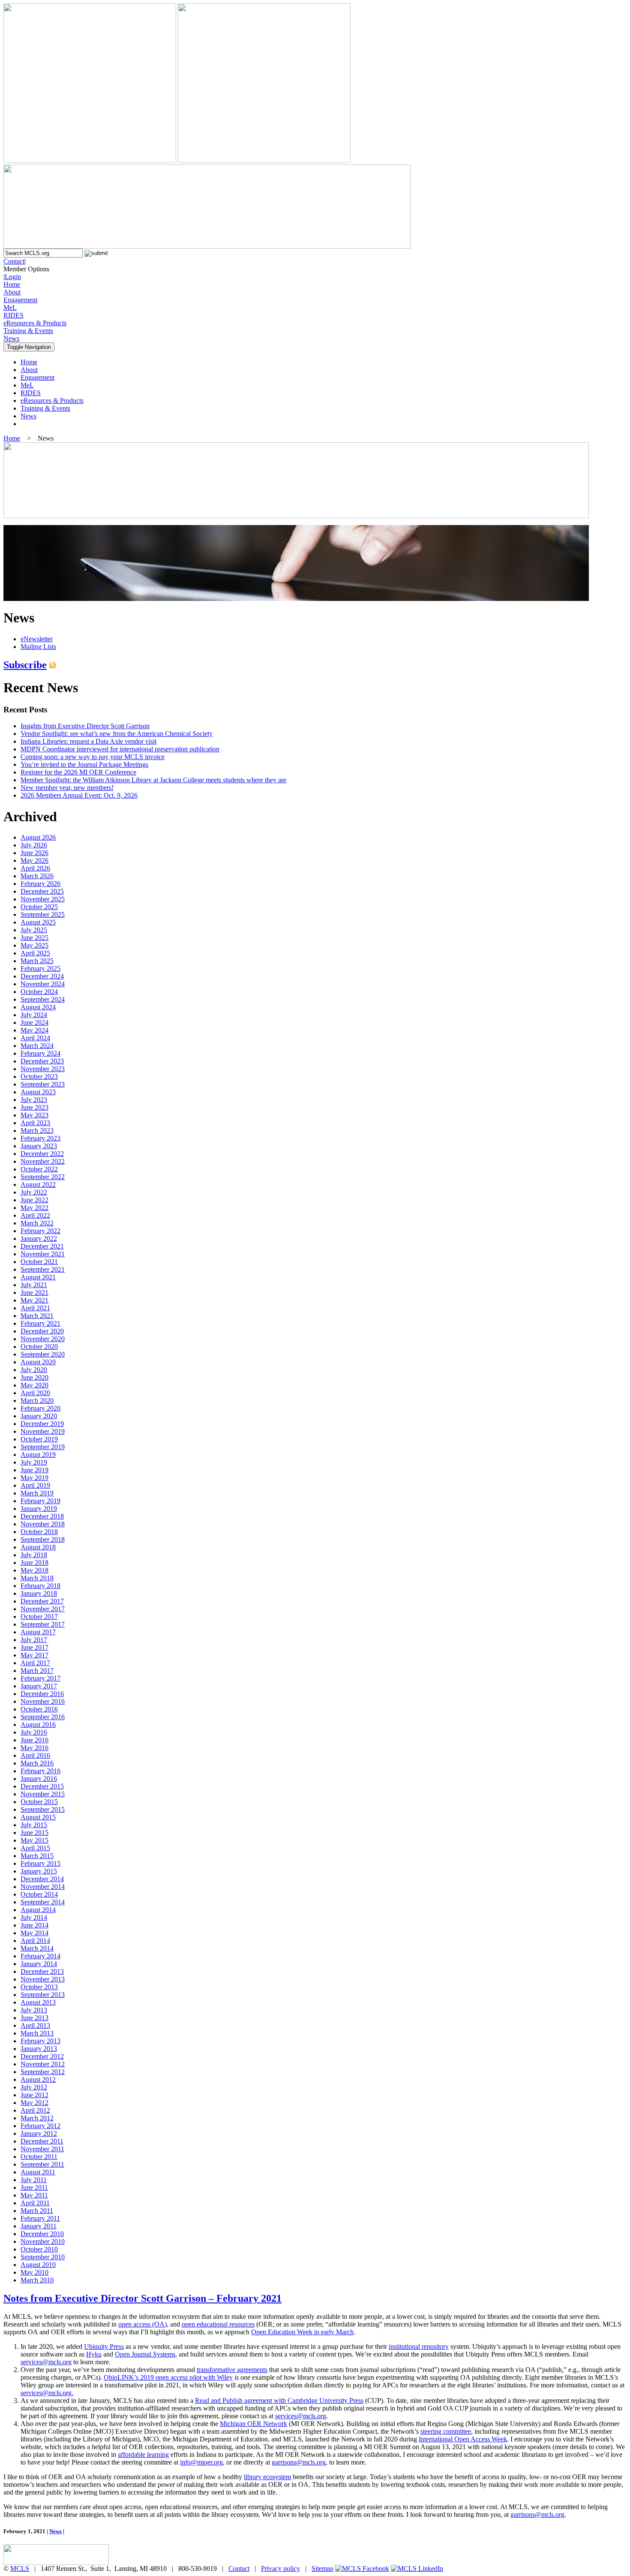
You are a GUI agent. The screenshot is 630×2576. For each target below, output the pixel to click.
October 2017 (39, 1617)
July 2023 (34, 1100)
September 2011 (42, 2164)
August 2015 (38, 1817)
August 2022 (38, 1184)
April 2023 (35, 1123)
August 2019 (38, 1455)
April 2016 (35, 1755)
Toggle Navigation (29, 347)
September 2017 (43, 1624)
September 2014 (43, 1902)
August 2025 (38, 922)
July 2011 (34, 2180)
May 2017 (34, 1655)
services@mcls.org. (47, 2393)
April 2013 (35, 2025)
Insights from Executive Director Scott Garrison (85, 726)
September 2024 (43, 999)
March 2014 (37, 1948)
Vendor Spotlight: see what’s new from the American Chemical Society (117, 734)
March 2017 (37, 1671)
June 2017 (34, 1647)
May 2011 (34, 2195)
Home (12, 284)
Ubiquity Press (104, 2346)
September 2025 (43, 914)
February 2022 (40, 1231)
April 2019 (35, 1485)
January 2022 (39, 1238)
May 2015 (34, 1840)
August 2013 (38, 2002)
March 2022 (37, 1223)
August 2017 (38, 1632)
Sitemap (322, 2568)
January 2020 (39, 1416)
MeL (10, 308)
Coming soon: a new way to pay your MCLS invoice (93, 757)
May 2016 (34, 1748)
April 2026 (35, 868)
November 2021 (43, 1254)
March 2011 (37, 2211)
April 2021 (35, 1308)
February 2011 (40, 2218)
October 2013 (39, 1987)
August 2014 (38, 1910)
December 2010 (42, 2234)
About (12, 292)
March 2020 (37, 1401)
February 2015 (40, 1863)
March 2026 (37, 876)
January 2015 (39, 1871)
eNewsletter (37, 639)
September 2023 (43, 1084)
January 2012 (39, 2133)
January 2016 (39, 1779)
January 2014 (39, 1964)
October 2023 (39, 1076)
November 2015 (43, 1794)
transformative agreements (232, 2370)
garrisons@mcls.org (299, 2462)
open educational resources (218, 2324)
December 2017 (42, 1601)
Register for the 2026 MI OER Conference (78, 772)
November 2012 (43, 2064)
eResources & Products (35, 323)
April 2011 (35, 2203)
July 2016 (34, 1732)
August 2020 (38, 1362)
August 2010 (38, 2265)
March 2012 (37, 2118)
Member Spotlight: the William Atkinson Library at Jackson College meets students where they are (153, 780)
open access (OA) (142, 2324)
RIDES (13, 315)
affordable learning (143, 2454)
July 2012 (34, 2087)
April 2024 (35, 1038)
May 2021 (34, 1300)
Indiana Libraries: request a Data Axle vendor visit (88, 741)
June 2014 (34, 1925)
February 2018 (40, 1586)
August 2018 (38, 1547)
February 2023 (40, 1138)
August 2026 (38, 837)
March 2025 (37, 961)
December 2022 (42, 1154)
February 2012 (40, 2126)
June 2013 (34, 2018)
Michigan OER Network (253, 2424)
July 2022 (34, 1192)
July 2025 (34, 930)
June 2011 (34, 2187)
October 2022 (39, 1169)
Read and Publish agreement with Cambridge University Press (279, 2400)
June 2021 (34, 1293)
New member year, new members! (67, 788)
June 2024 (34, 1022)
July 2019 (34, 1462)
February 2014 (40, 1956)
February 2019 (40, 1501)
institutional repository (419, 2346)
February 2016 (40, 1771)
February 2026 (40, 884)
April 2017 (35, 1663)
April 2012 (35, 2110)
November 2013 (43, 1979)
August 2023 (38, 1092)
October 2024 (39, 992)
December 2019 (42, 1424)
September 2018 (43, 1539)
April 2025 (35, 953)
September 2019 (43, 1447)
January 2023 (39, 1146)
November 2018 (43, 1524)
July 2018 (34, 1555)
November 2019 (43, 1431)
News (11, 338)
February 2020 (40, 1408)
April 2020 (35, 1393)
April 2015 (35, 1848)
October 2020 (39, 1347)
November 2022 (43, 1161)
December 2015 (42, 1786)
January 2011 (39, 2226)
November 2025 (43, 899)
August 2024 (38, 1007)
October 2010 (39, 2249)
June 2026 (34, 853)
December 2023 (42, 1061)
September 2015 (43, 1809)
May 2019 (34, 1478)
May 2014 (34, 1933)
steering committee (446, 2431)
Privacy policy (280, 2568)
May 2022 (34, 1208)
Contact (14, 261)
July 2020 (34, 1370)
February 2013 (40, 2041)
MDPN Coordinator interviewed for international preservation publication (120, 749)
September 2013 (43, 1995)
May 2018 (34, 1570)
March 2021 (37, 1316)
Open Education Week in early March (302, 2332)
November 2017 (43, 1609)
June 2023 (34, 1107)
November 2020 (43, 1339)
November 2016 (43, 1701)
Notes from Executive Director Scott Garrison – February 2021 (142, 2298)
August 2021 (38, 1277)
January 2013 (39, 2049)
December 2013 (42, 1971)
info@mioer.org (201, 2462)
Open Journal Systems (145, 2354)
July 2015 (34, 1825)
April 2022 (35, 1215)
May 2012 (34, 2103)
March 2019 (37, 1493)
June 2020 (34, 1377)
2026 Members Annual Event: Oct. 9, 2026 (79, 795)
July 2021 (34, 1285)
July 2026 (34, 845)
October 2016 (39, 1709)
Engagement (20, 300)
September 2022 (43, 1177)
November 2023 (43, 1069)
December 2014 (42, 1879)
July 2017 (34, 1640)
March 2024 (37, 1046)
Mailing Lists (38, 647)
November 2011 (42, 2149)
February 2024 (40, 1053)
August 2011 (38, 2172)
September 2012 (43, 2072)
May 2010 (34, 2272)
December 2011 (42, 2141)
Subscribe (25, 665)
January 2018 (39, 1593)
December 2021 (42, 1246)
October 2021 (39, 1262)
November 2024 (43, 984)
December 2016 (42, 1694)
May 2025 (34, 945)
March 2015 (37, 1856)
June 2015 (34, 1833)
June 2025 (34, 938)
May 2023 (34, 1115)
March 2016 (37, 1763)
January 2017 (39, 1686)
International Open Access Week (463, 2439)
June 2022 (34, 1200)
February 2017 (40, 1678)
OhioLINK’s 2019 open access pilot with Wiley (168, 2377)
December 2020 (42, 1331)
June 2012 (34, 2095)
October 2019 (39, 1439)
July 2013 (34, 2010)
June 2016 (34, 1740)
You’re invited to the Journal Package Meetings (84, 764)
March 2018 (37, 1578)
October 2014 (39, 1894)
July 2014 (34, 1917)
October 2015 (39, 1802)
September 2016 (43, 1717)
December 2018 (42, 1516)
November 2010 (43, 2241)
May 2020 (34, 1385)
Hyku (94, 2354)
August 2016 (38, 1725)
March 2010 (37, 2280)
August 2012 (38, 2079)
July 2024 (34, 1015)
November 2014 (43, 1887)
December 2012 (42, 2056)
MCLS (20, 2568)
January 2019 (39, 1509)
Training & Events (28, 331)
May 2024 (34, 1030)
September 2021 (43, 1269)
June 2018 (34, 1563)
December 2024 (42, 976)
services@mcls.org (46, 2362)
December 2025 (42, 891)
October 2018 (39, 1532)
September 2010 (43, 2257)
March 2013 (37, 2033)
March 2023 (37, 1130)
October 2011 (39, 2157)
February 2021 (40, 1323)
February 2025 (40, 968)
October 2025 (39, 907)
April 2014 (35, 1941)
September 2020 (43, 1354)
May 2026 (34, 860)
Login (13, 277)
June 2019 (34, 1470)
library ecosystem (267, 2477)
